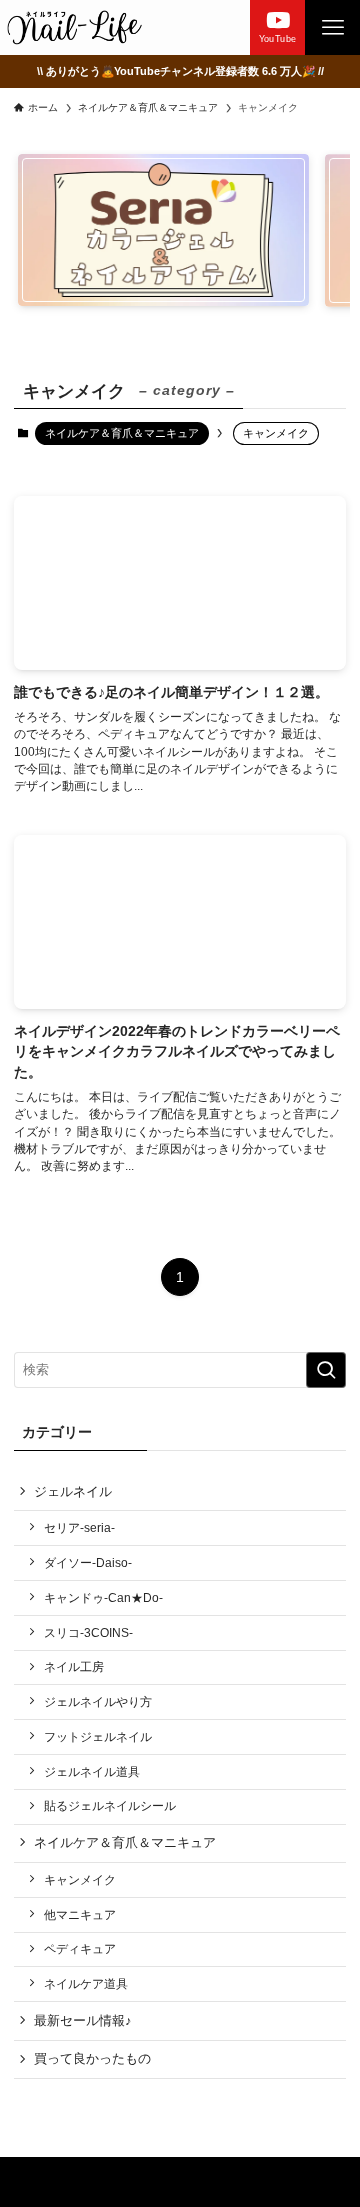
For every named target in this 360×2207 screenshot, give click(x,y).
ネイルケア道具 (86, 1983)
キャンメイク (80, 1879)
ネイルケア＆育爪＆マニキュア (122, 433)
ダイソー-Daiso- (88, 1562)
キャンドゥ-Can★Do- (103, 1597)
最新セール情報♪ (83, 2020)
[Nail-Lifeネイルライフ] (74, 27)
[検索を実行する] (326, 1370)
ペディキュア (80, 1948)
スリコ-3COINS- (88, 1632)
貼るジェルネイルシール (110, 1805)
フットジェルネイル (98, 1736)
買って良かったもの (92, 2058)
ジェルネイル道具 (92, 1771)
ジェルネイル (73, 1491)
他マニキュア (80, 1914)
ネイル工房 (74, 1666)
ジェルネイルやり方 (98, 1701)
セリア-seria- (79, 1527)
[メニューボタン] (332, 27)
